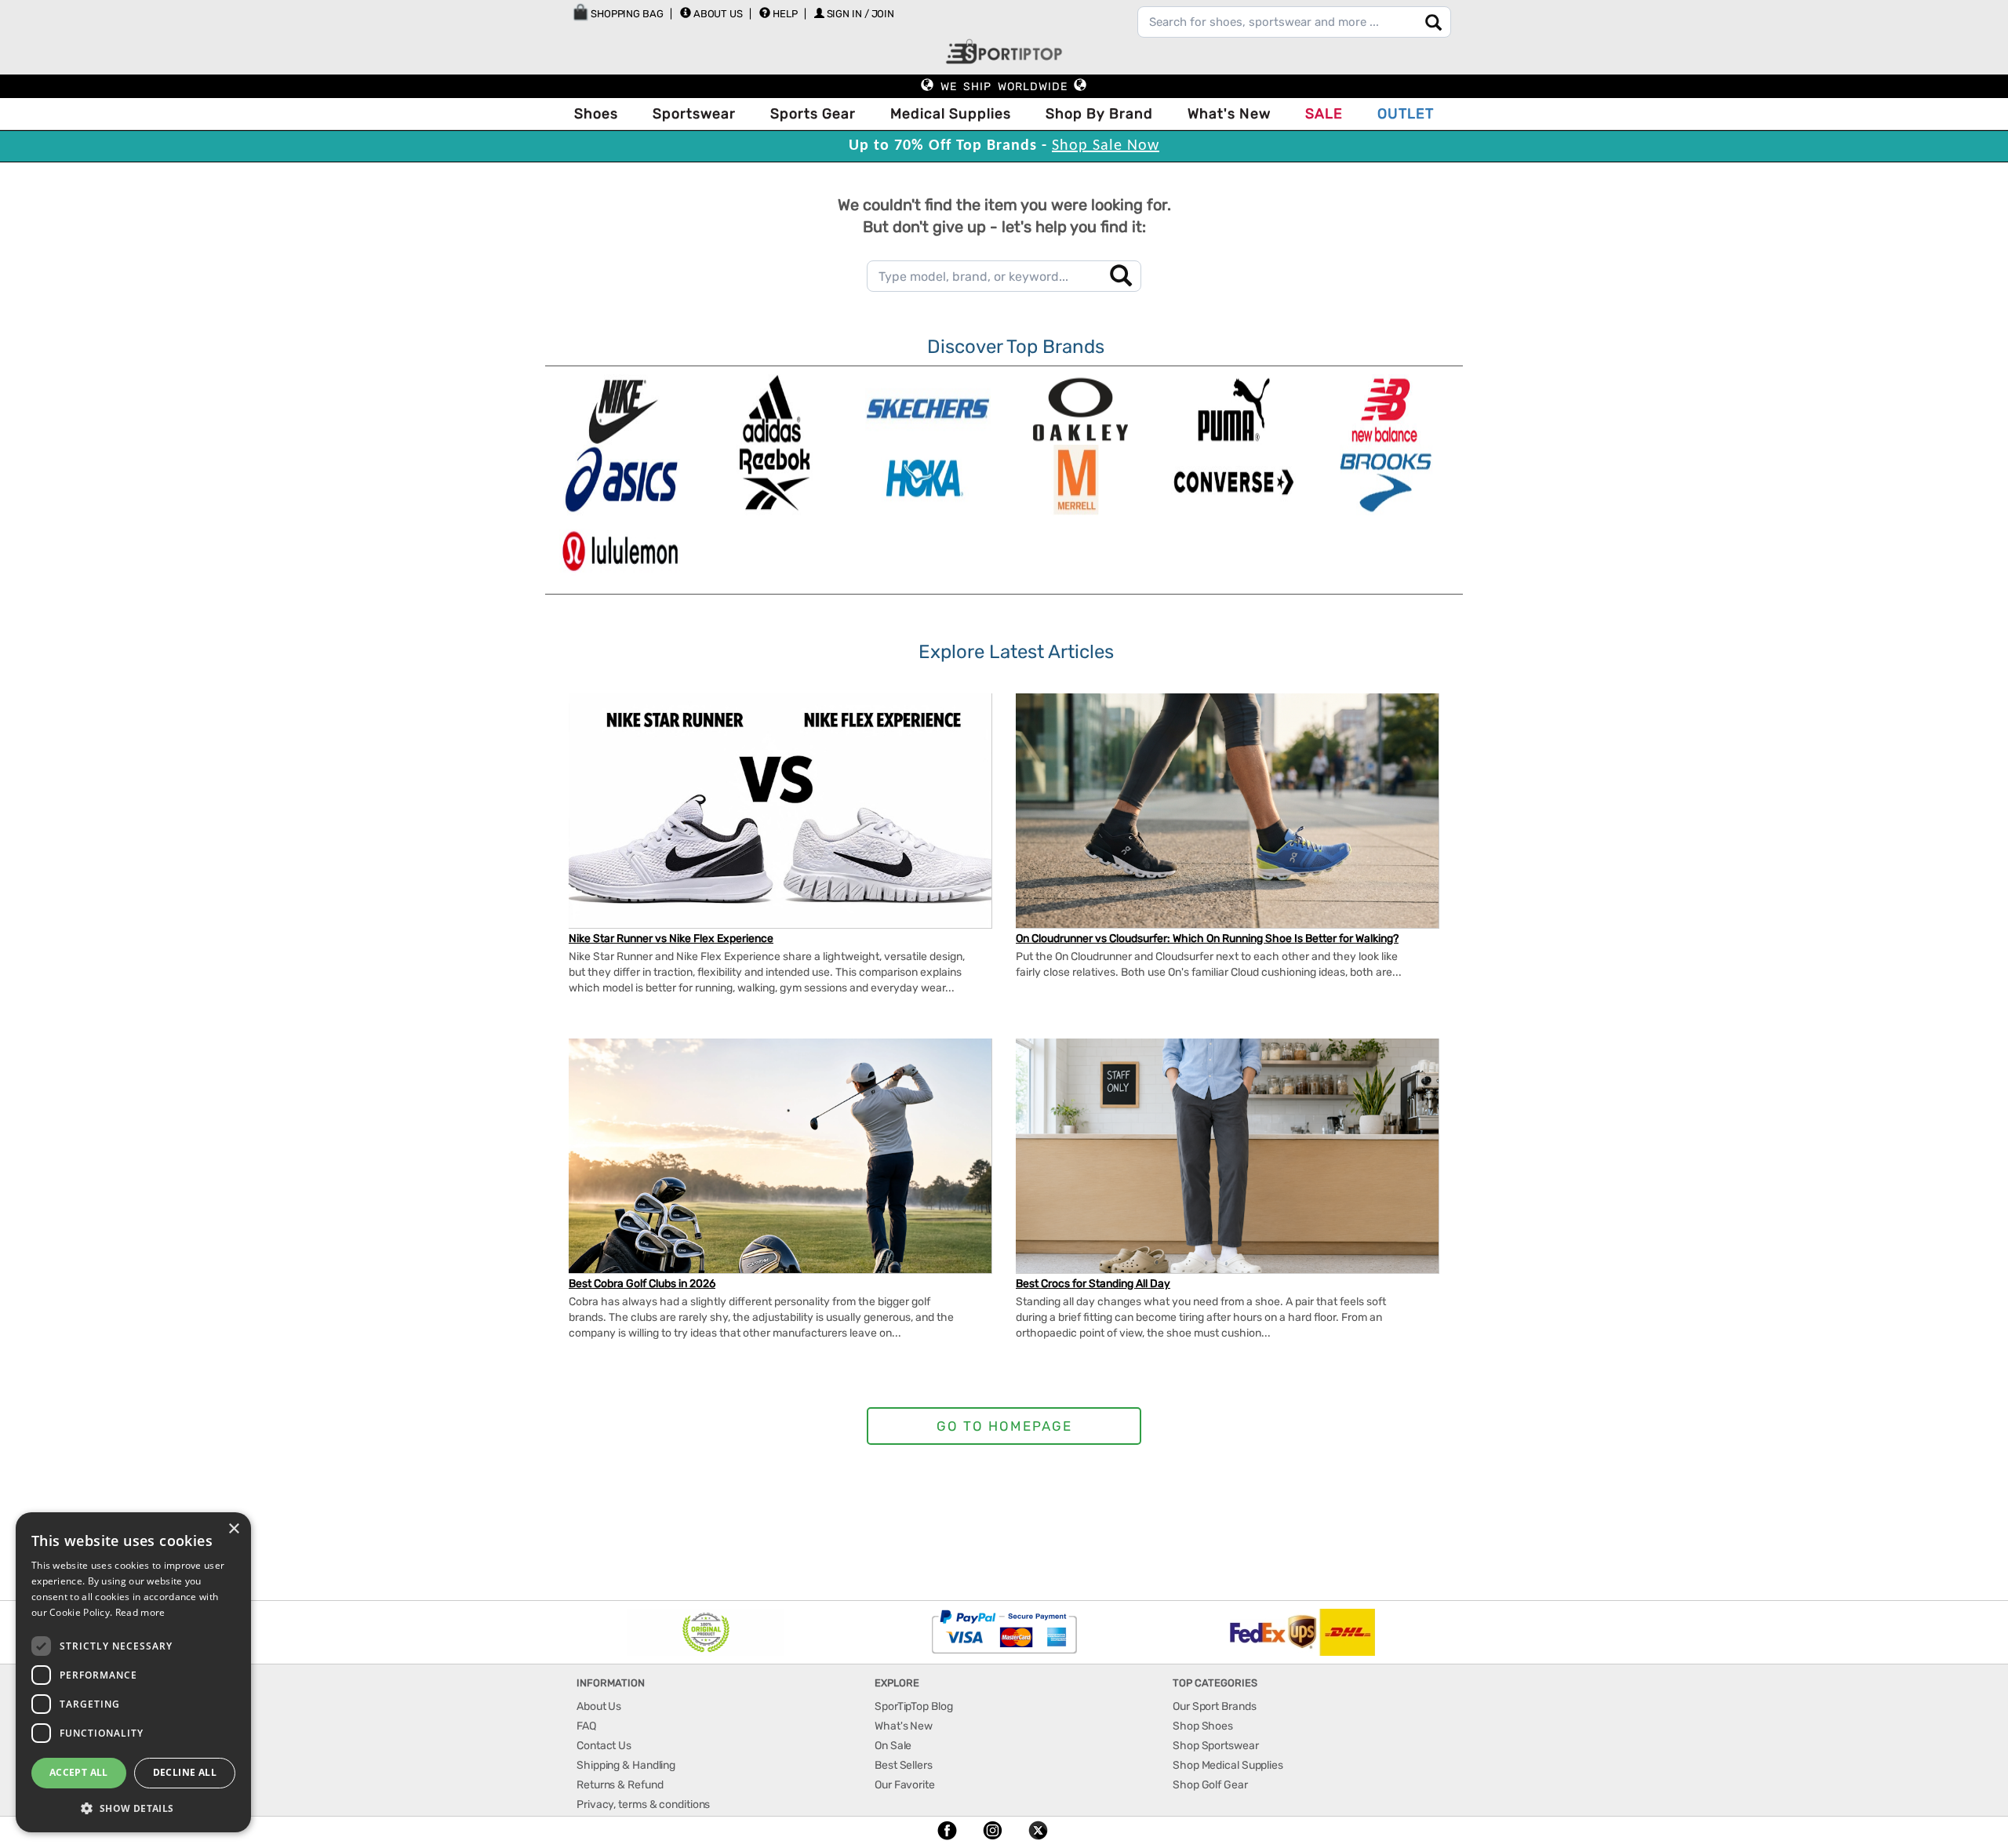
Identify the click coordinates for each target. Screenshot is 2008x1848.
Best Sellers (904, 1765)
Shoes (596, 114)
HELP (785, 14)
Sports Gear (813, 114)
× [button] (233, 1529)
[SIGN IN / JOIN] (819, 13)
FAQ (586, 1726)
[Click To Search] (1433, 22)
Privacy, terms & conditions (643, 1804)
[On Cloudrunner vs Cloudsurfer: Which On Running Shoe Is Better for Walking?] (1227, 811)
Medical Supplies (951, 114)
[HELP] (765, 13)
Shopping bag (626, 14)
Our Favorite (905, 1785)
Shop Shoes (1203, 1726)
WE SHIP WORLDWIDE (1004, 87)
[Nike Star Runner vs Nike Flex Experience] (780, 826)
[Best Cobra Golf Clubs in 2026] (780, 1171)
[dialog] (133, 1672)
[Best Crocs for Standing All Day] (1227, 1164)
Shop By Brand (1099, 114)
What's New (1229, 114)
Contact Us (604, 1746)
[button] (133, 1808)
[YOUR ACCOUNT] (686, 13)
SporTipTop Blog (914, 1706)
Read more (140, 1612)
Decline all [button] (185, 1772)
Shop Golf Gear (1210, 1785)
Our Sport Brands (1214, 1706)
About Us (718, 14)
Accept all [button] (79, 1772)
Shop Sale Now (1106, 146)
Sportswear (694, 114)
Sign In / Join (861, 14)
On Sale (893, 1746)
